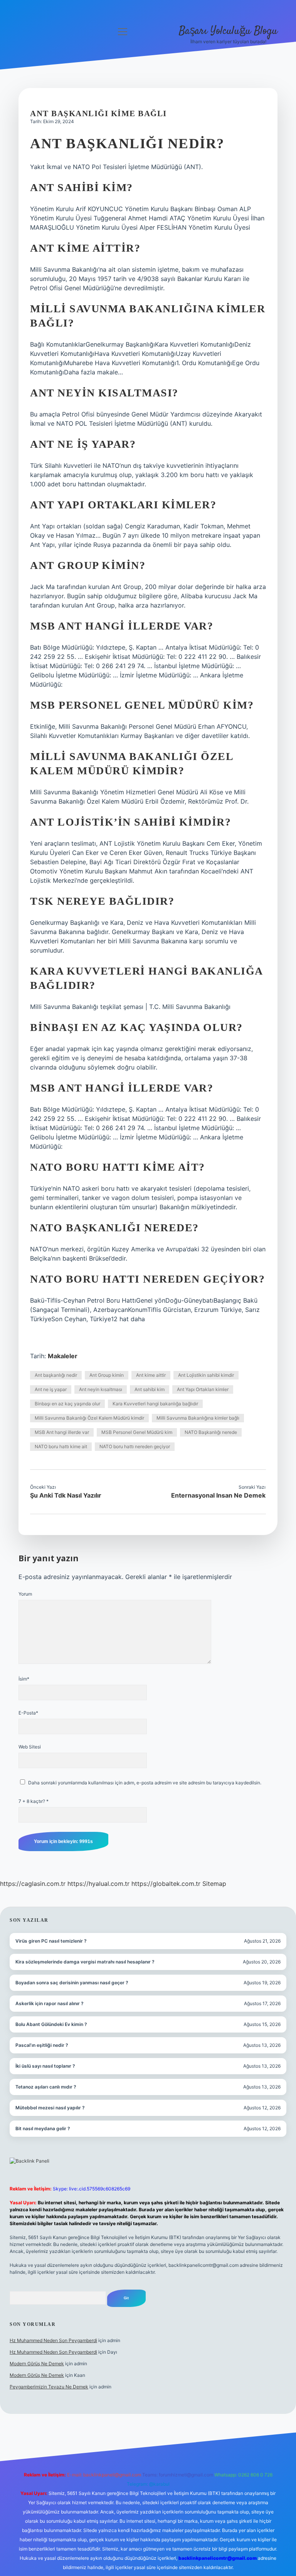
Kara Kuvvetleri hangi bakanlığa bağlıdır (155, 1404)
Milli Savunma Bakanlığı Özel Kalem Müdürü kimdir (89, 1418)
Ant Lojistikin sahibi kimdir (206, 1375)
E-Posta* (28, 1713)
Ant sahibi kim (150, 1389)
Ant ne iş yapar (51, 1389)
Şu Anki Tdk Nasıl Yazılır (66, 1495)
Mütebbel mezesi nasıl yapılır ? (50, 2108)
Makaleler (63, 1356)
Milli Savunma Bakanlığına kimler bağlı (198, 1418)
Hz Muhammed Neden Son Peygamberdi (53, 2340)
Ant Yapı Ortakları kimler (203, 1389)
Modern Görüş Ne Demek (37, 2364)
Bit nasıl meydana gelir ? (43, 2128)
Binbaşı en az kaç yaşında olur (67, 1404)
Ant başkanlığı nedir (56, 1375)
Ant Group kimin (107, 1375)
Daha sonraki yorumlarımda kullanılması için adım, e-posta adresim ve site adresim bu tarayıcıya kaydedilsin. (145, 1783)
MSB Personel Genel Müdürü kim (137, 1432)
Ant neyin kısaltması (101, 1389)
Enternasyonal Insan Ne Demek (218, 1495)
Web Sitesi (30, 1747)
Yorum (25, 1594)
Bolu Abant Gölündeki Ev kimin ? (51, 2024)
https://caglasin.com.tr (33, 1884)
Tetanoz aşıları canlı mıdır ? (46, 2087)
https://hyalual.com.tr (98, 1884)
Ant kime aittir (151, 1375)
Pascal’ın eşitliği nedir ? (42, 2045)
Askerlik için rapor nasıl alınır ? (50, 2003)
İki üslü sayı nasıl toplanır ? (45, 2066)
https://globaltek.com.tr (166, 1884)
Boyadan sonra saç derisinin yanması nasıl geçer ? (72, 1983)
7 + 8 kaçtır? (34, 1801)
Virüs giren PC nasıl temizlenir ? (51, 1941)
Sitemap (214, 1884)
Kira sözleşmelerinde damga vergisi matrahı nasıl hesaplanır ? (85, 1962)
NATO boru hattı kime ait (61, 1446)
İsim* (24, 1679)
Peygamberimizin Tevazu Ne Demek (49, 2387)
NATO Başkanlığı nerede (211, 1432)
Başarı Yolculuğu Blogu (228, 31)
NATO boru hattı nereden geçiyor (135, 1446)
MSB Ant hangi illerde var (62, 1432)
